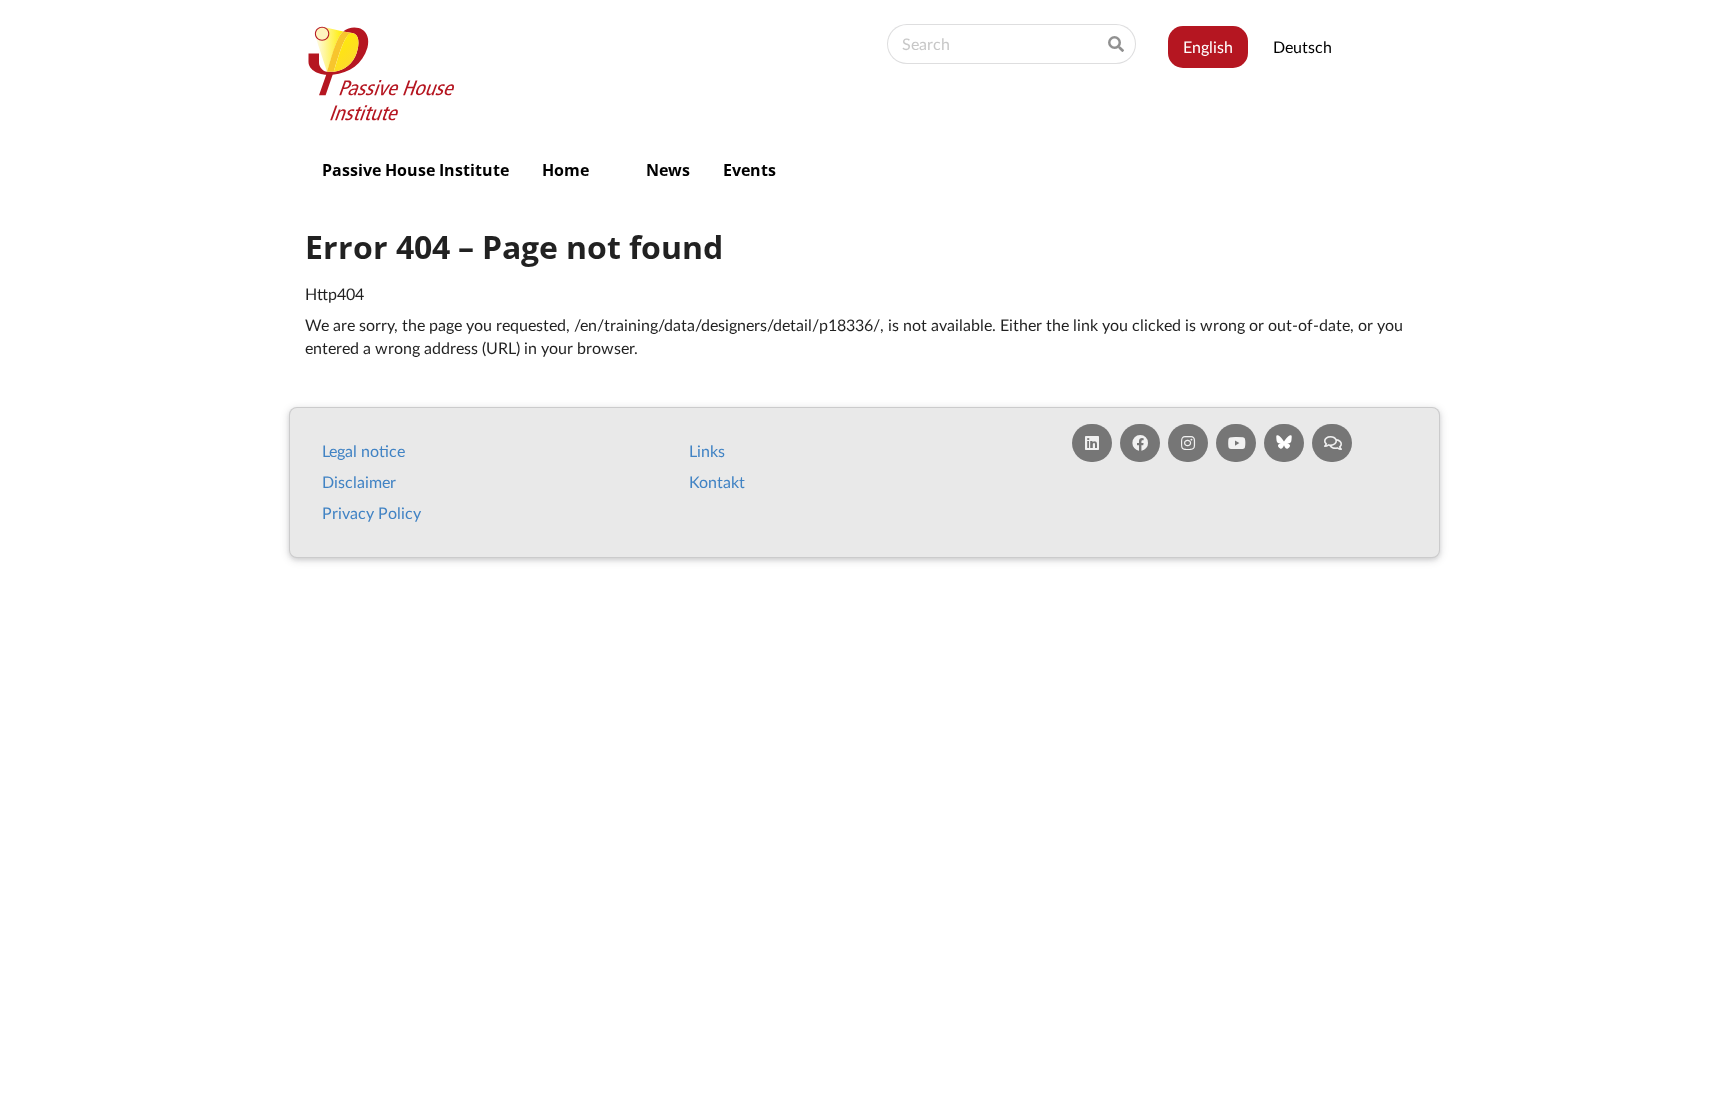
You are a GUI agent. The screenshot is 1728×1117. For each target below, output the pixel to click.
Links (707, 450)
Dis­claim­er (359, 481)
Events (749, 170)
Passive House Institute (415, 170)
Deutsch (1302, 46)
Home (565, 170)
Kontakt (717, 481)
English (1208, 46)
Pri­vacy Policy (371, 512)
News (668, 170)
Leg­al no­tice (363, 450)
